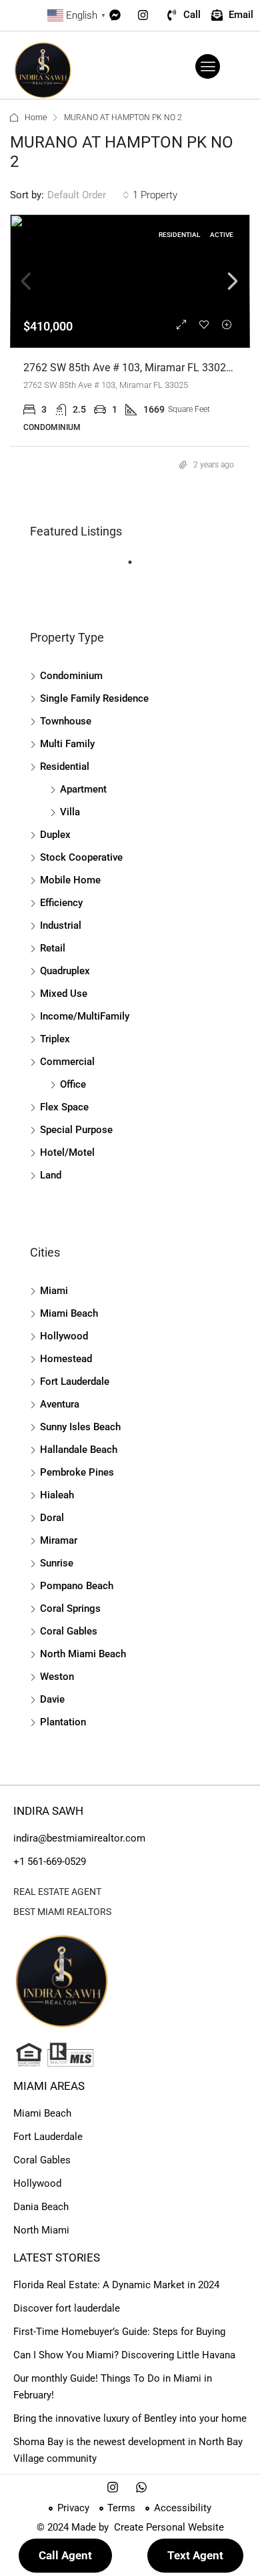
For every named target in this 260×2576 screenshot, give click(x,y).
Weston (57, 1677)
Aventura (60, 1404)
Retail (53, 948)
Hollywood (64, 1336)
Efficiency (61, 903)
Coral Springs (70, 1608)
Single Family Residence (94, 698)
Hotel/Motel (67, 1152)
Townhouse (66, 721)
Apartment (83, 789)
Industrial (61, 925)
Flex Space (64, 1107)
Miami (54, 1291)
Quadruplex (65, 971)
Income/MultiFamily (85, 1016)
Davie (52, 1699)
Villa (70, 812)
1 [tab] (137, 568)
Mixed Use (64, 994)
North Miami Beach (83, 1654)
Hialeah (57, 1495)
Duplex (55, 835)
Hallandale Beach (79, 1450)
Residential (65, 767)
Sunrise (57, 1563)
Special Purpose (76, 1130)
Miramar (59, 1540)
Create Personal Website (168, 2527)
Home (36, 118)
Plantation (63, 1722)
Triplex (55, 1039)
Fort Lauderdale (75, 1381)
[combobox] (88, 195)
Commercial (67, 1062)
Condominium (71, 676)
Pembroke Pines (77, 1472)
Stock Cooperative (81, 857)
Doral (52, 1518)
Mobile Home (70, 880)
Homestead (66, 1359)
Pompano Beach (77, 1586)
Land (51, 1175)
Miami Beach (69, 1313)
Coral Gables (69, 1631)
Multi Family (67, 744)
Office (73, 1084)
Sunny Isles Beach (80, 1427)
